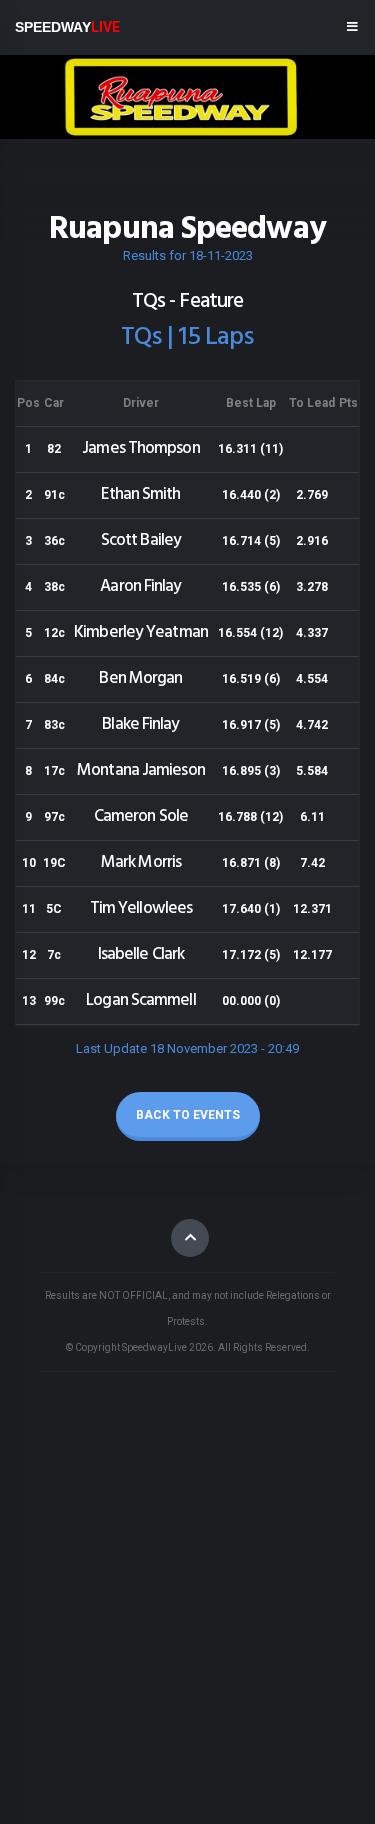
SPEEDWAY (67, 27)
